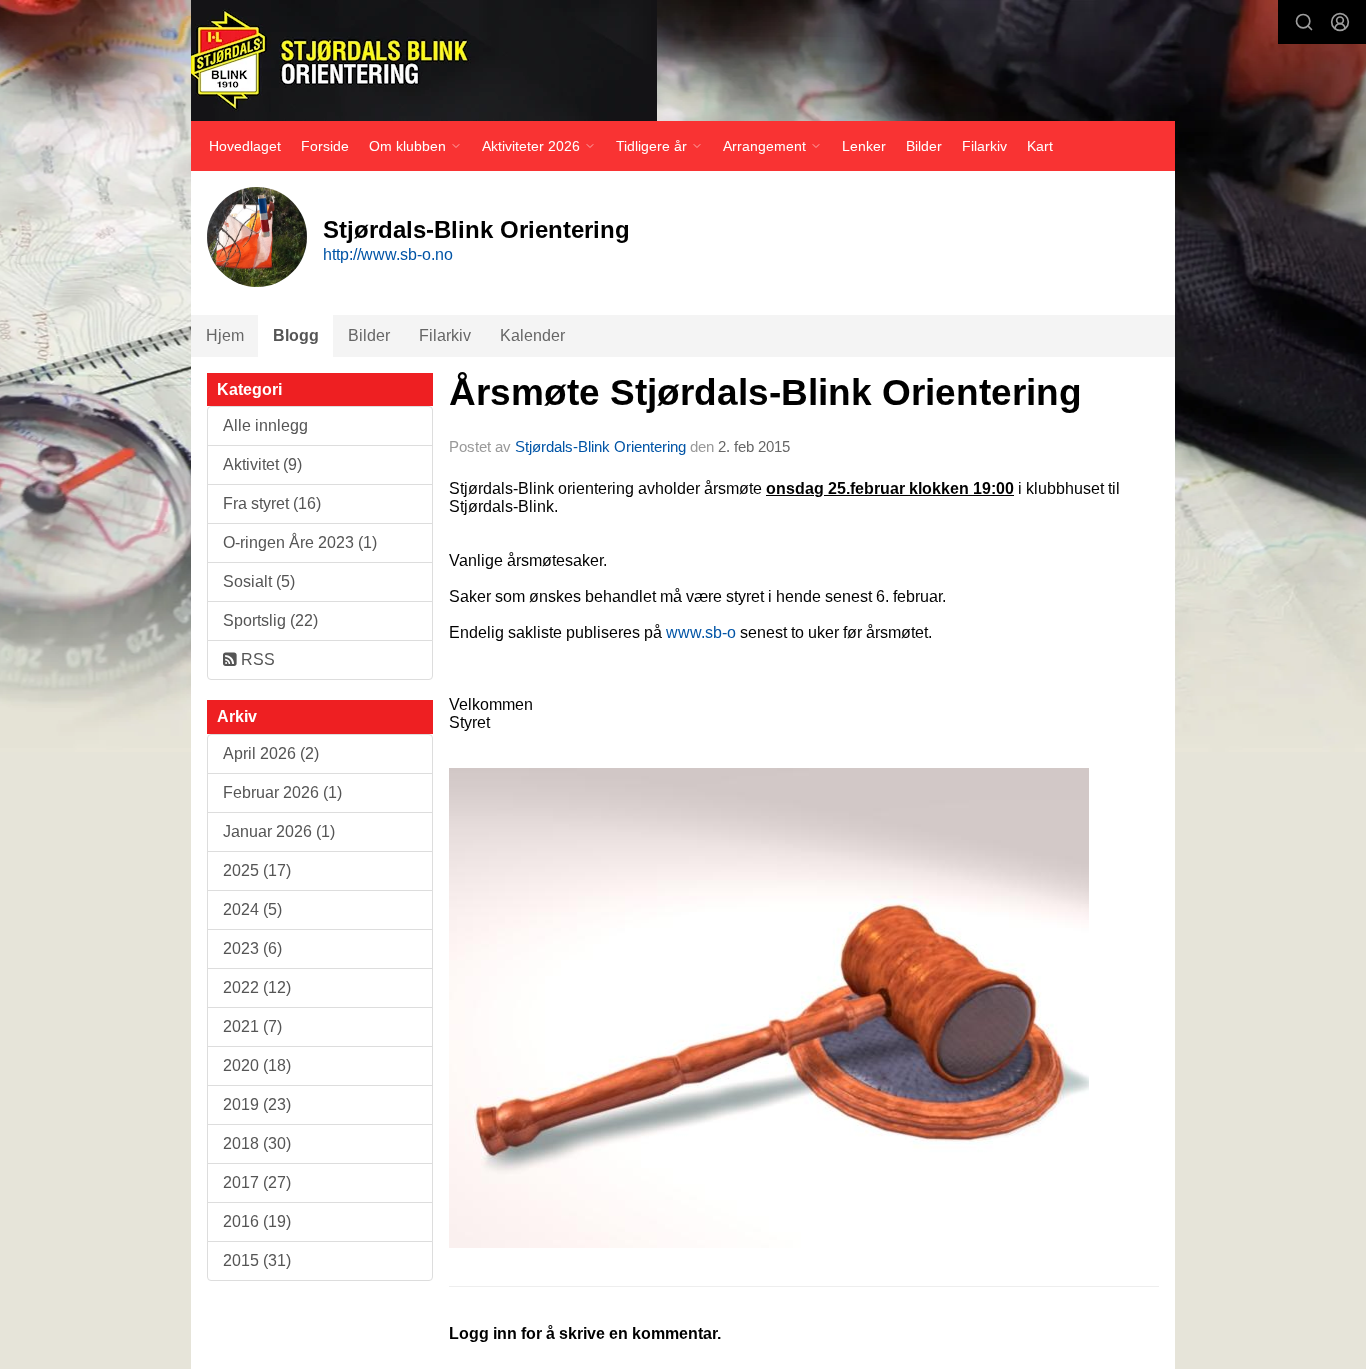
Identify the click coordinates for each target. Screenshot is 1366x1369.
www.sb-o (701, 632)
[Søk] (1304, 22)
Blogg (296, 335)
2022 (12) (257, 987)
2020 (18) (257, 1065)
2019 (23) (257, 1104)
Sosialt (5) (259, 581)
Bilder (924, 146)
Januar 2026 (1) (279, 831)
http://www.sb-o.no (388, 254)
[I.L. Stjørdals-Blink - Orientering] (424, 60)
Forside (325, 146)
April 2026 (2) (271, 753)
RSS (256, 659)
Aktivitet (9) (262, 464)
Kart (1040, 146)
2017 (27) (257, 1182)
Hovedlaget (245, 146)
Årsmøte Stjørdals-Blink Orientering (765, 392)
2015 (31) (257, 1260)
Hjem (225, 335)
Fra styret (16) (272, 503)
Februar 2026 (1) (282, 792)
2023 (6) (252, 948)
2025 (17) (257, 870)
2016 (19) (257, 1221)
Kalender (532, 335)
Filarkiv (984, 146)
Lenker (864, 146)
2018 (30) (257, 1143)
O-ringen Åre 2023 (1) (300, 542)
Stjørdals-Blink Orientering (600, 446)
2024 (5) (252, 909)
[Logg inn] (1340, 22)
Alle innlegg (265, 425)
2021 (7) (252, 1026)
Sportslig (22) (270, 620)
